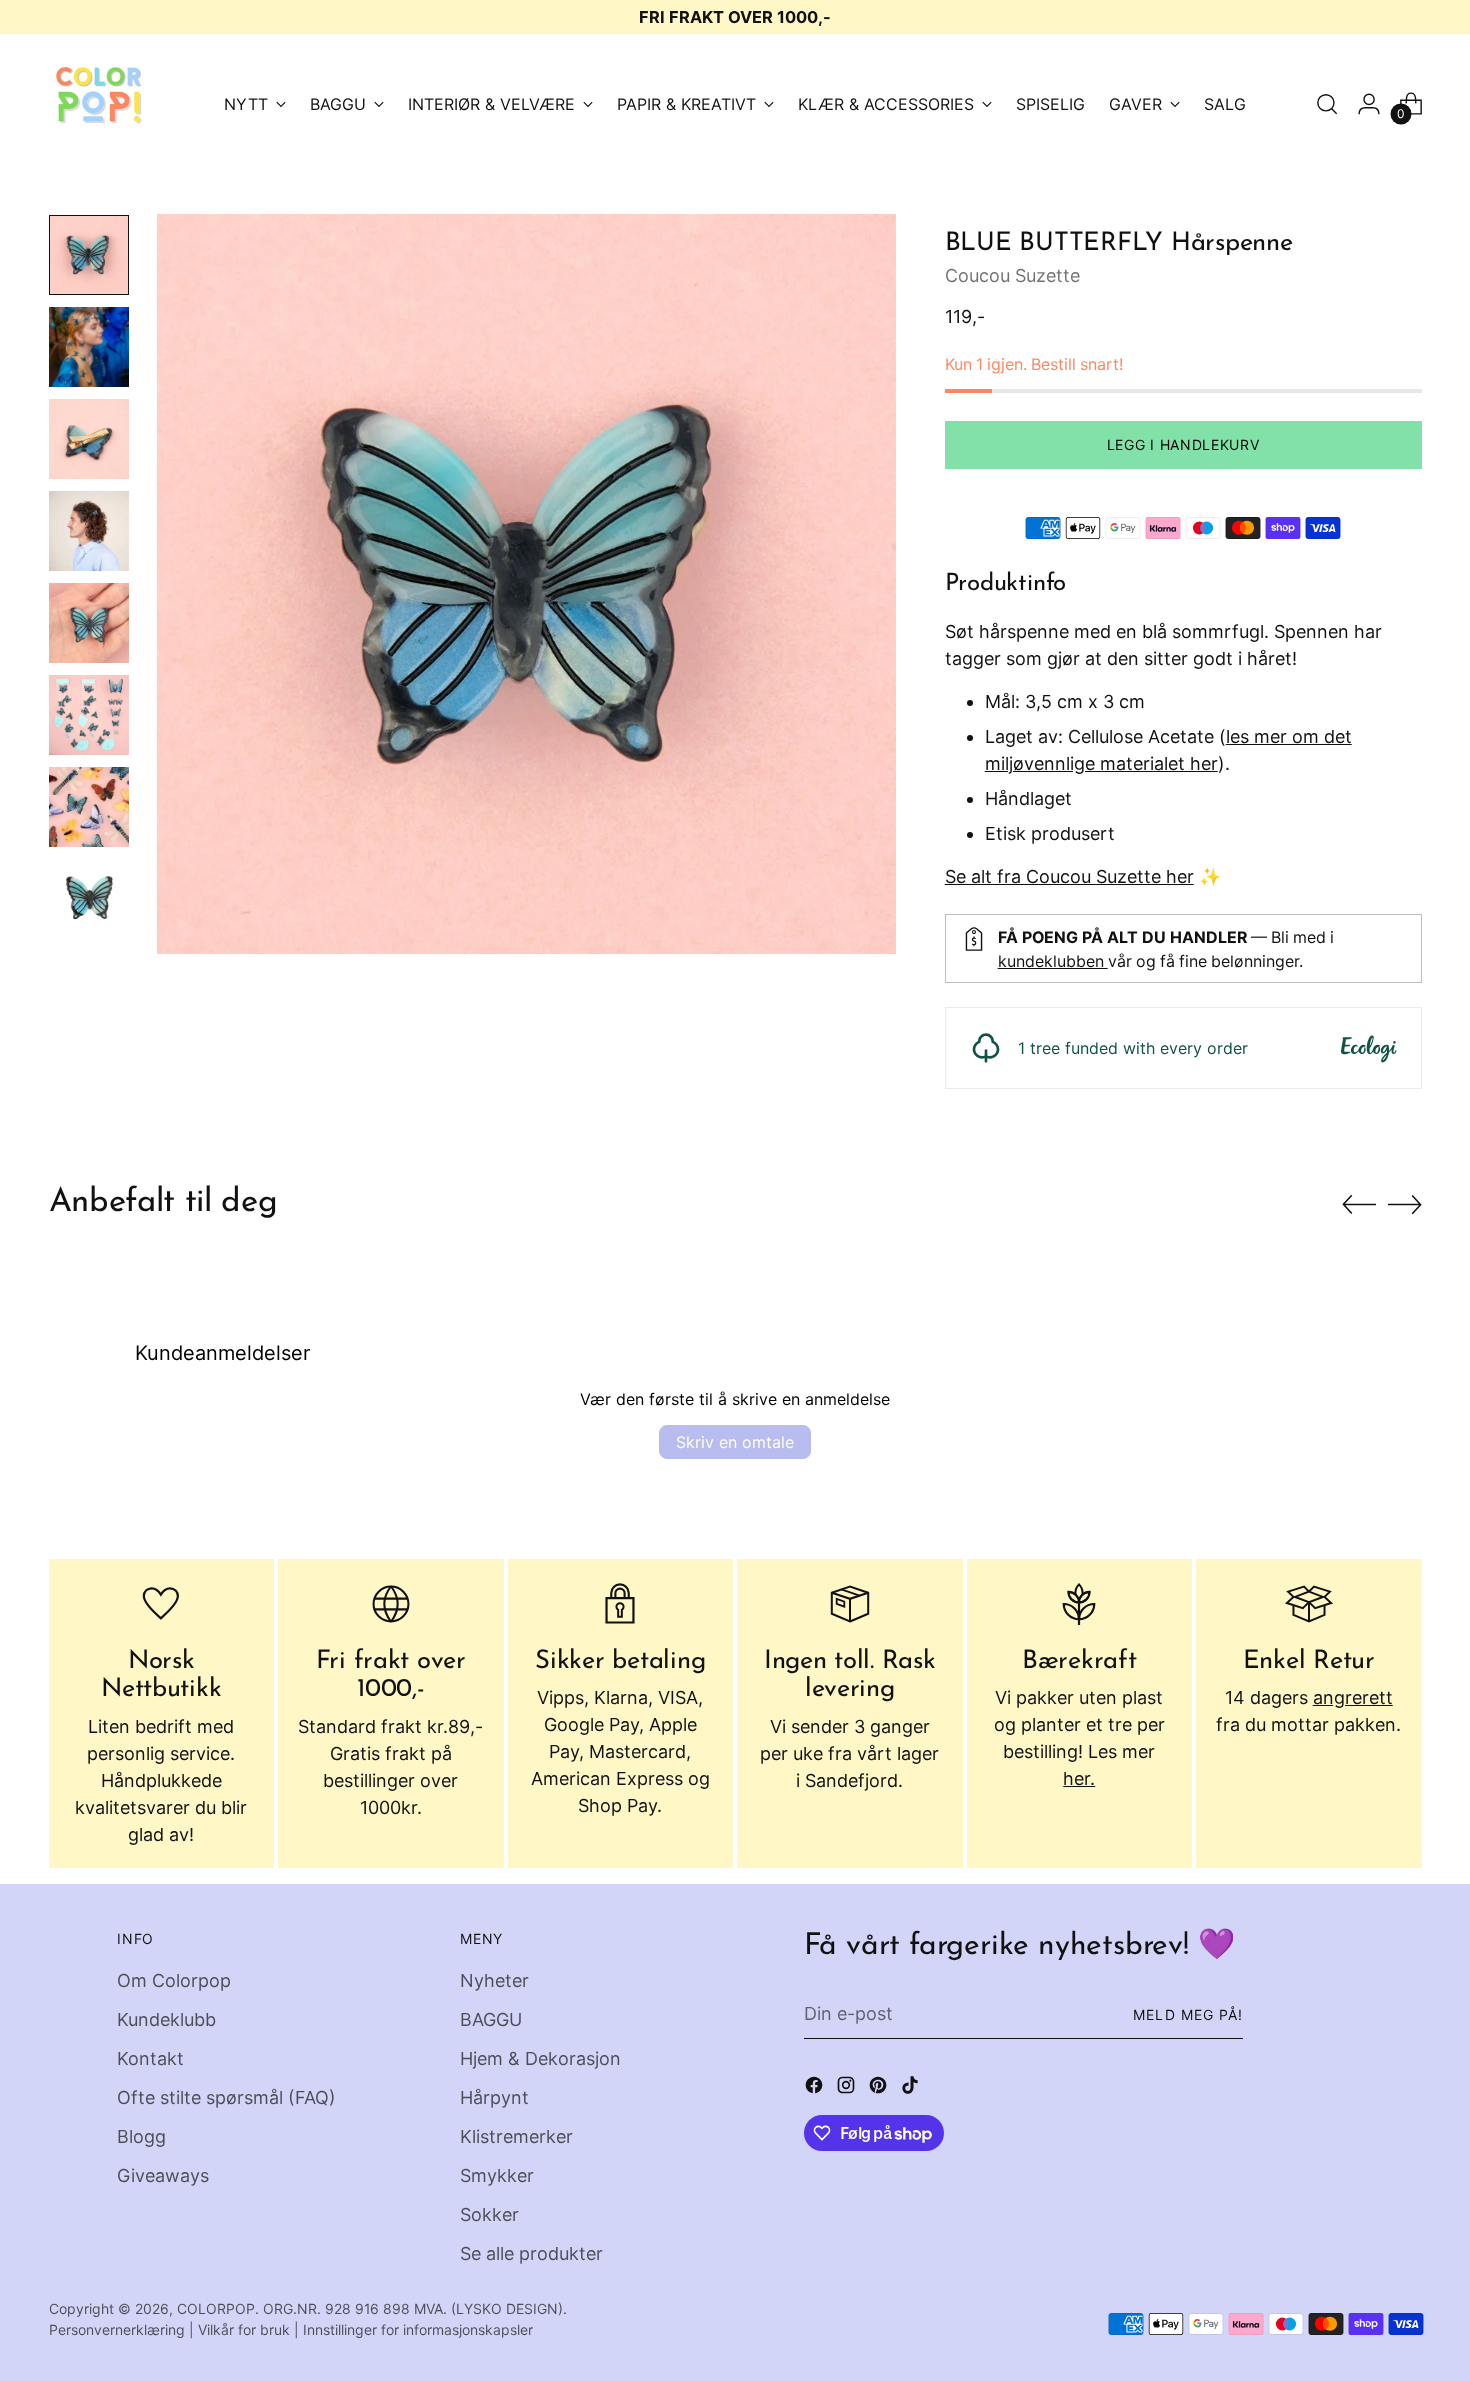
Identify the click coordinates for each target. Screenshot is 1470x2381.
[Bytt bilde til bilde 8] (89, 899)
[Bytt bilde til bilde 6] (89, 715)
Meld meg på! (1188, 2014)
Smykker (497, 2175)
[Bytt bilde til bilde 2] (89, 347)
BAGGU (491, 2019)
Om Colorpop (174, 1980)
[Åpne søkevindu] (1327, 104)
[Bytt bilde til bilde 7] (89, 807)
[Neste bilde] (1405, 1204)
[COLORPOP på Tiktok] (912, 2088)
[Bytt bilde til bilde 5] (89, 623)
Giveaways (163, 2175)
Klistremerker (516, 2136)
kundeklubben (1053, 961)
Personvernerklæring (117, 2329)
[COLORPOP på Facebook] (816, 2088)
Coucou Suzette (1012, 275)
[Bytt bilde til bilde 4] (89, 531)
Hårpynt (494, 2097)
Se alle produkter (531, 2253)
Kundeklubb (166, 2019)
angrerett (1353, 1697)
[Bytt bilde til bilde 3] (89, 439)
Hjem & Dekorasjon (540, 2058)
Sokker (489, 2214)
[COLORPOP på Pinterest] (880, 2088)
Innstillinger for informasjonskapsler (418, 2329)
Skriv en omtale (735, 1442)
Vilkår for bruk (244, 2329)
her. (1079, 1778)
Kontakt (150, 2058)
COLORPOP (216, 2308)
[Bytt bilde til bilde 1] (89, 255)
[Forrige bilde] (1359, 1205)
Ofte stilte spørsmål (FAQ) (226, 2097)
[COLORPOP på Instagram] (848, 2088)
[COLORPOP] (99, 104)
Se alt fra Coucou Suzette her (1069, 876)
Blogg (141, 2136)
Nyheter (494, 1980)
